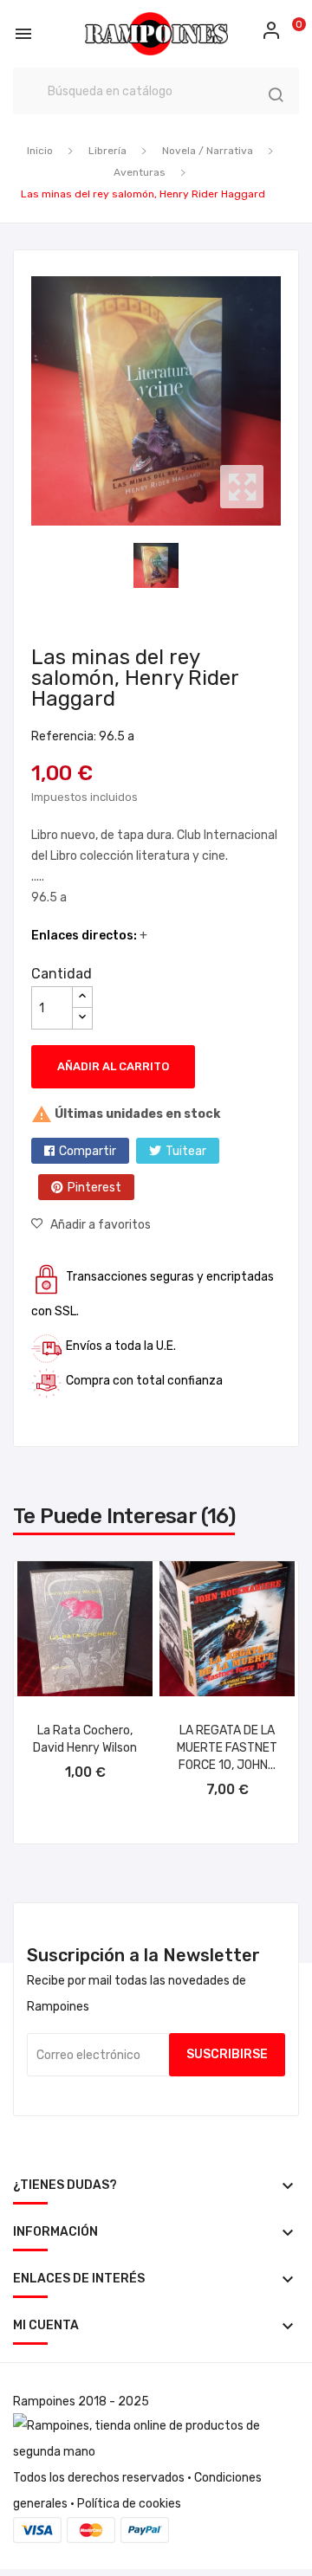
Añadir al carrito (113, 1066)
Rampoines (44, 2402)
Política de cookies (129, 2504)
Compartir (88, 1151)
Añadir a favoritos (101, 1225)
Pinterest (94, 1188)
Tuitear (186, 1151)
